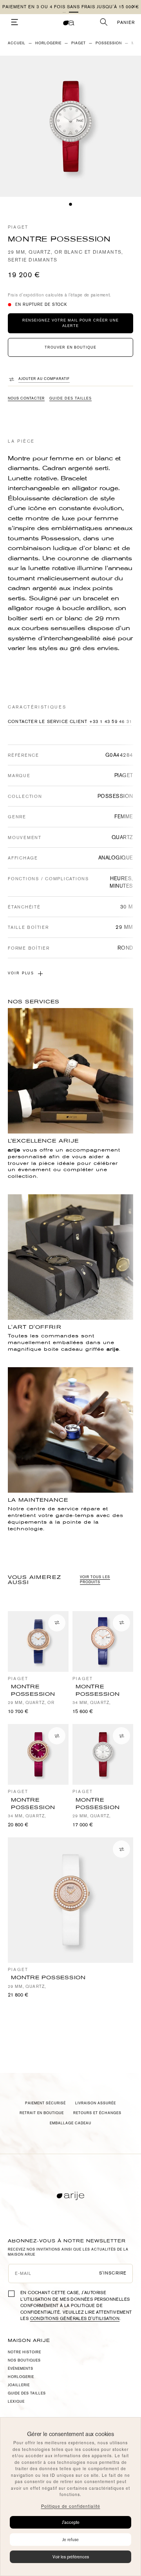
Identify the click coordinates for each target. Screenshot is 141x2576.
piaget (79, 43)
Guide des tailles (70, 398)
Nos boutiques (24, 2360)
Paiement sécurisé (45, 2103)
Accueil (17, 43)
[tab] (70, 204)
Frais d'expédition (26, 295)
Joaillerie (19, 2385)
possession (109, 43)
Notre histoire (24, 2352)
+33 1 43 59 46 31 (111, 722)
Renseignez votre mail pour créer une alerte (70, 323)
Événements (21, 2369)
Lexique (16, 2402)
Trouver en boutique (70, 347)
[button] (67, 12)
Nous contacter (26, 398)
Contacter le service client (48, 722)
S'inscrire (113, 2273)
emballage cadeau (70, 2123)
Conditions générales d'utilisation (75, 2319)
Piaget (18, 227)
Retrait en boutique (42, 2113)
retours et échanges (97, 2113)
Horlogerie (48, 43)
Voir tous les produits (95, 1580)
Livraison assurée (96, 2103)
